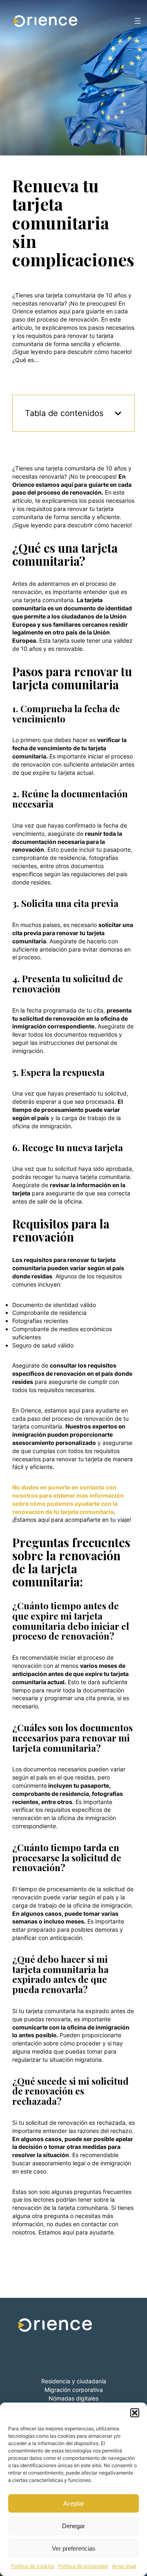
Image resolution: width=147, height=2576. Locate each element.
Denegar (73, 2526)
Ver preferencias (74, 2548)
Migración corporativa (74, 2390)
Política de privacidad (83, 2566)
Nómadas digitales (73, 2398)
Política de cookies (33, 2566)
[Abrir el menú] (138, 21)
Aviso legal (124, 2566)
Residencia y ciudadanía (74, 2381)
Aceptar (74, 2503)
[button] (135, 2413)
